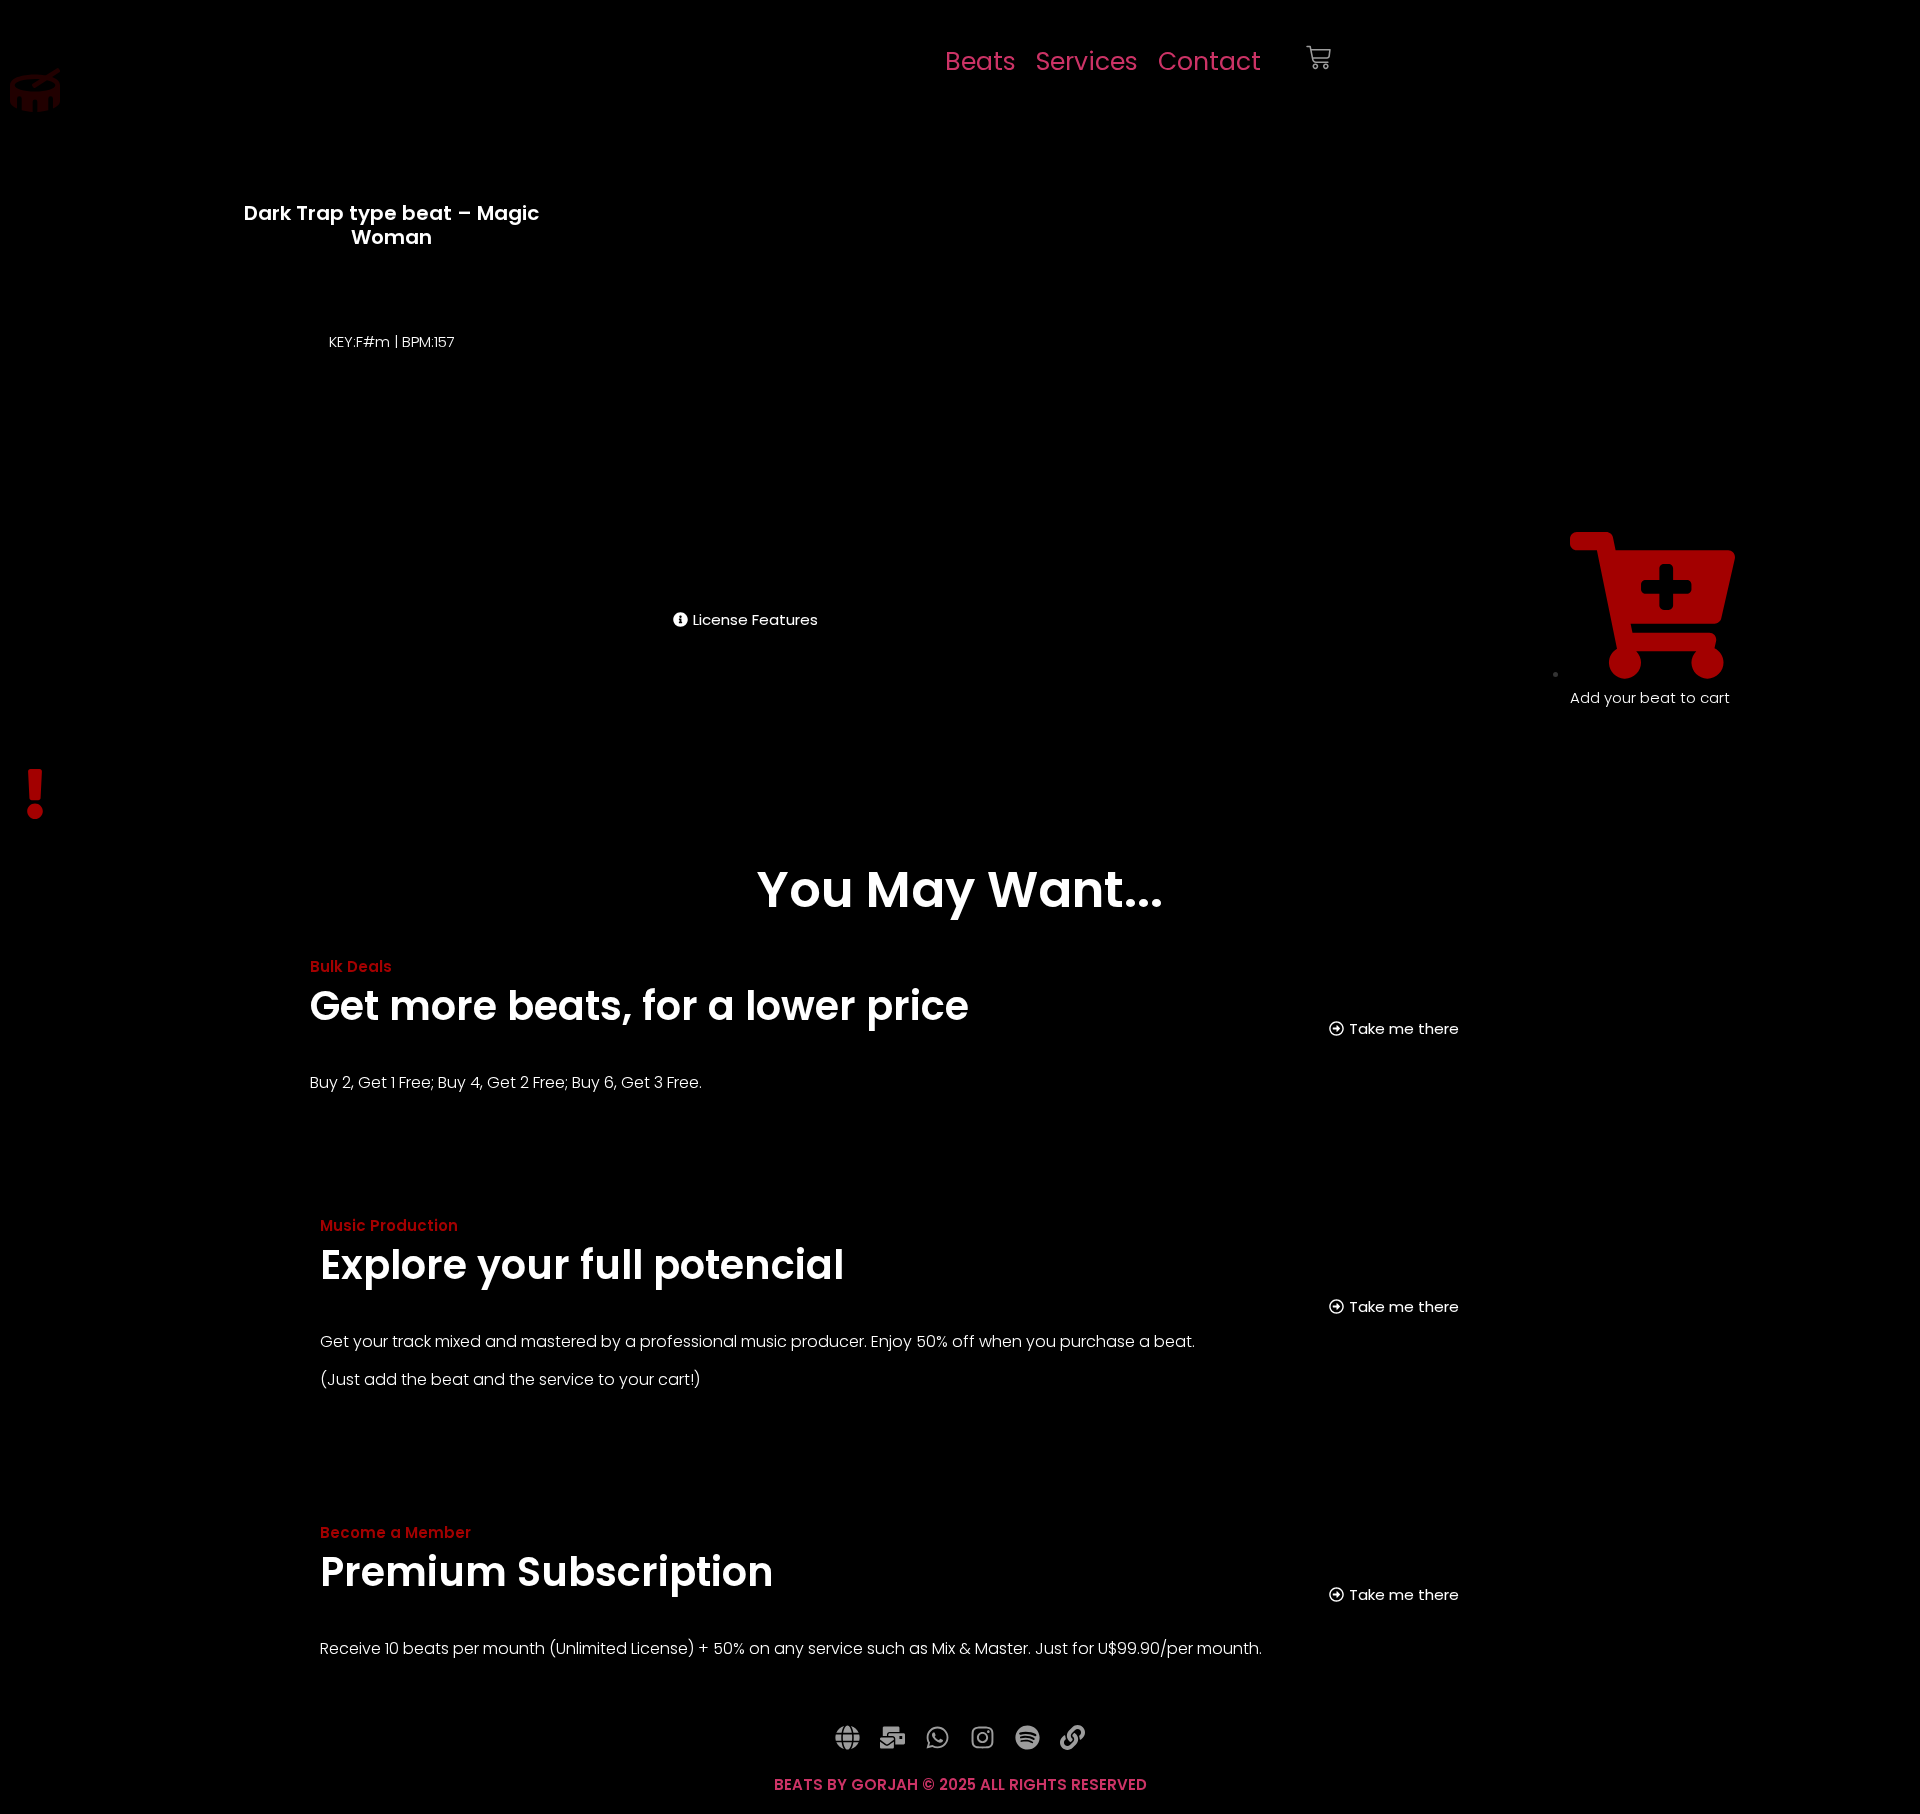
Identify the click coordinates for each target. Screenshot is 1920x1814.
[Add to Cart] (1646, 460)
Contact (1209, 61)
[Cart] (1318, 62)
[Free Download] (1687, 460)
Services (1087, 61)
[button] (696, 314)
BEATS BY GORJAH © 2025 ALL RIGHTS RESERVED (960, 1784)
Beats (980, 61)
